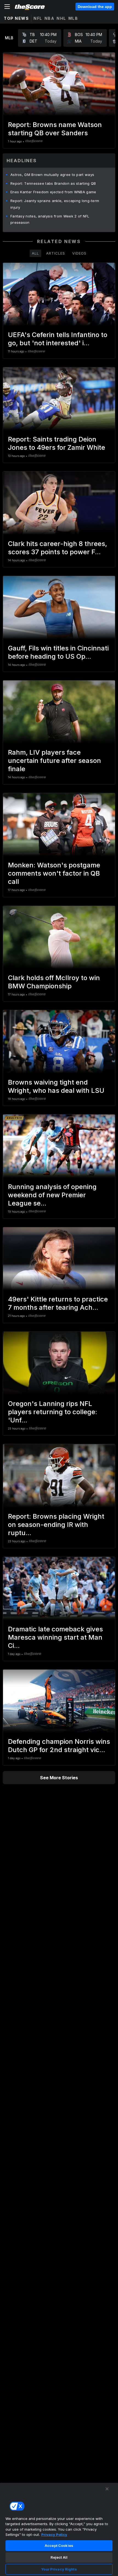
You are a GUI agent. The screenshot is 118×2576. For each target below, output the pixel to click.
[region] (59, 2529)
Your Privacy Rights (59, 2569)
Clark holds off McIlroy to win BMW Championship (54, 982)
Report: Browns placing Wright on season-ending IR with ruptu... (56, 1525)
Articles (56, 253)
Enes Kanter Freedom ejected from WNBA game (53, 192)
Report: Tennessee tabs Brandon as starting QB (53, 183)
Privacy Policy (54, 2534)
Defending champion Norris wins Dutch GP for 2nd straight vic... (59, 1746)
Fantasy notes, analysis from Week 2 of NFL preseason (50, 219)
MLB (73, 18)
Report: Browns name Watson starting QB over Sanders (55, 129)
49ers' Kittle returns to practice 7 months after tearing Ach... (58, 1303)
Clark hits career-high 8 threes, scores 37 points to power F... (57, 548)
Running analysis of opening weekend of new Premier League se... (52, 1195)
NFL (38, 18)
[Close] (107, 2489)
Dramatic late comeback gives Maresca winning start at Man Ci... (55, 1637)
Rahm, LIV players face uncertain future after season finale (54, 761)
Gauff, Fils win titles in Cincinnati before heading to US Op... (58, 652)
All (35, 253)
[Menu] (7, 7)
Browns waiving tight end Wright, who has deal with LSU (56, 1086)
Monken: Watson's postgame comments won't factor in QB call (54, 873)
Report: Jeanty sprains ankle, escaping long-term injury (55, 204)
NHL (61, 18)
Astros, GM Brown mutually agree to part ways (52, 175)
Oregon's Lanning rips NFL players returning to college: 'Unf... (53, 1412)
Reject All (59, 2557)
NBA (50, 18)
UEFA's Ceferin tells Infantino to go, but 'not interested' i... (58, 339)
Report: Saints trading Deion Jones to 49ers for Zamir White (57, 443)
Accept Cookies (59, 2545)
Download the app (95, 7)
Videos (79, 253)
